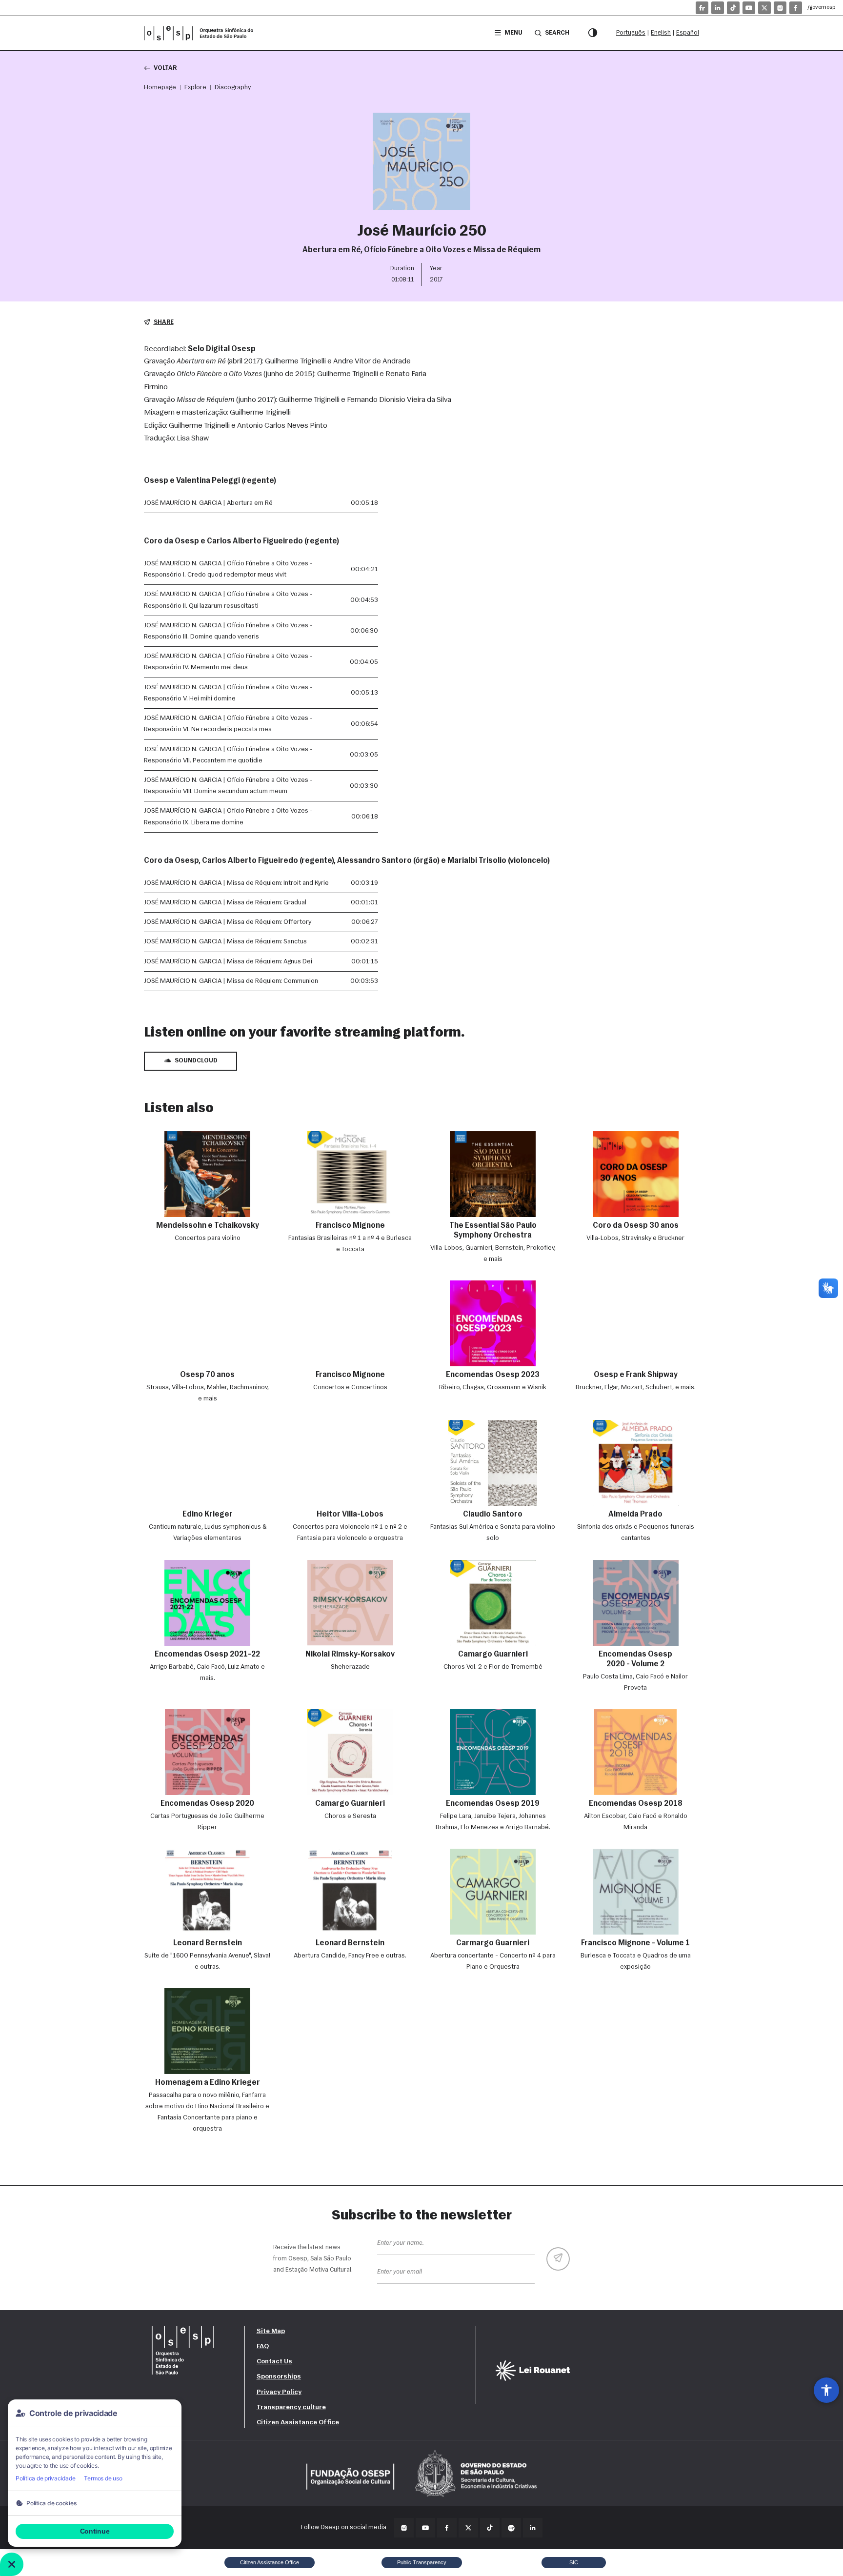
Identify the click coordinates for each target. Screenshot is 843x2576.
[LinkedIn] (718, 8)
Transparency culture (291, 2407)
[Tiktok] (733, 8)
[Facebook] (796, 8)
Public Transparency (422, 2562)
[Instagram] (780, 8)
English (661, 33)
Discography (233, 88)
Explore (195, 88)
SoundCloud (196, 1061)
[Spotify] (511, 2528)
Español (688, 33)
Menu (513, 33)
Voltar (165, 68)
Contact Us (274, 2362)
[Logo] (202, 33)
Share (164, 322)
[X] (764, 8)
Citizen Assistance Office (298, 2423)
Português (631, 33)
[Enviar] (558, 2259)
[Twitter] (468, 2528)
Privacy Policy (279, 2392)
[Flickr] (702, 8)
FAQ (263, 2346)
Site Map (271, 2331)
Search (557, 33)
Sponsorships (279, 2377)
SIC (574, 2562)
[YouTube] (749, 8)
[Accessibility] (826, 2390)
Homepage (160, 88)
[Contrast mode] (593, 33)
